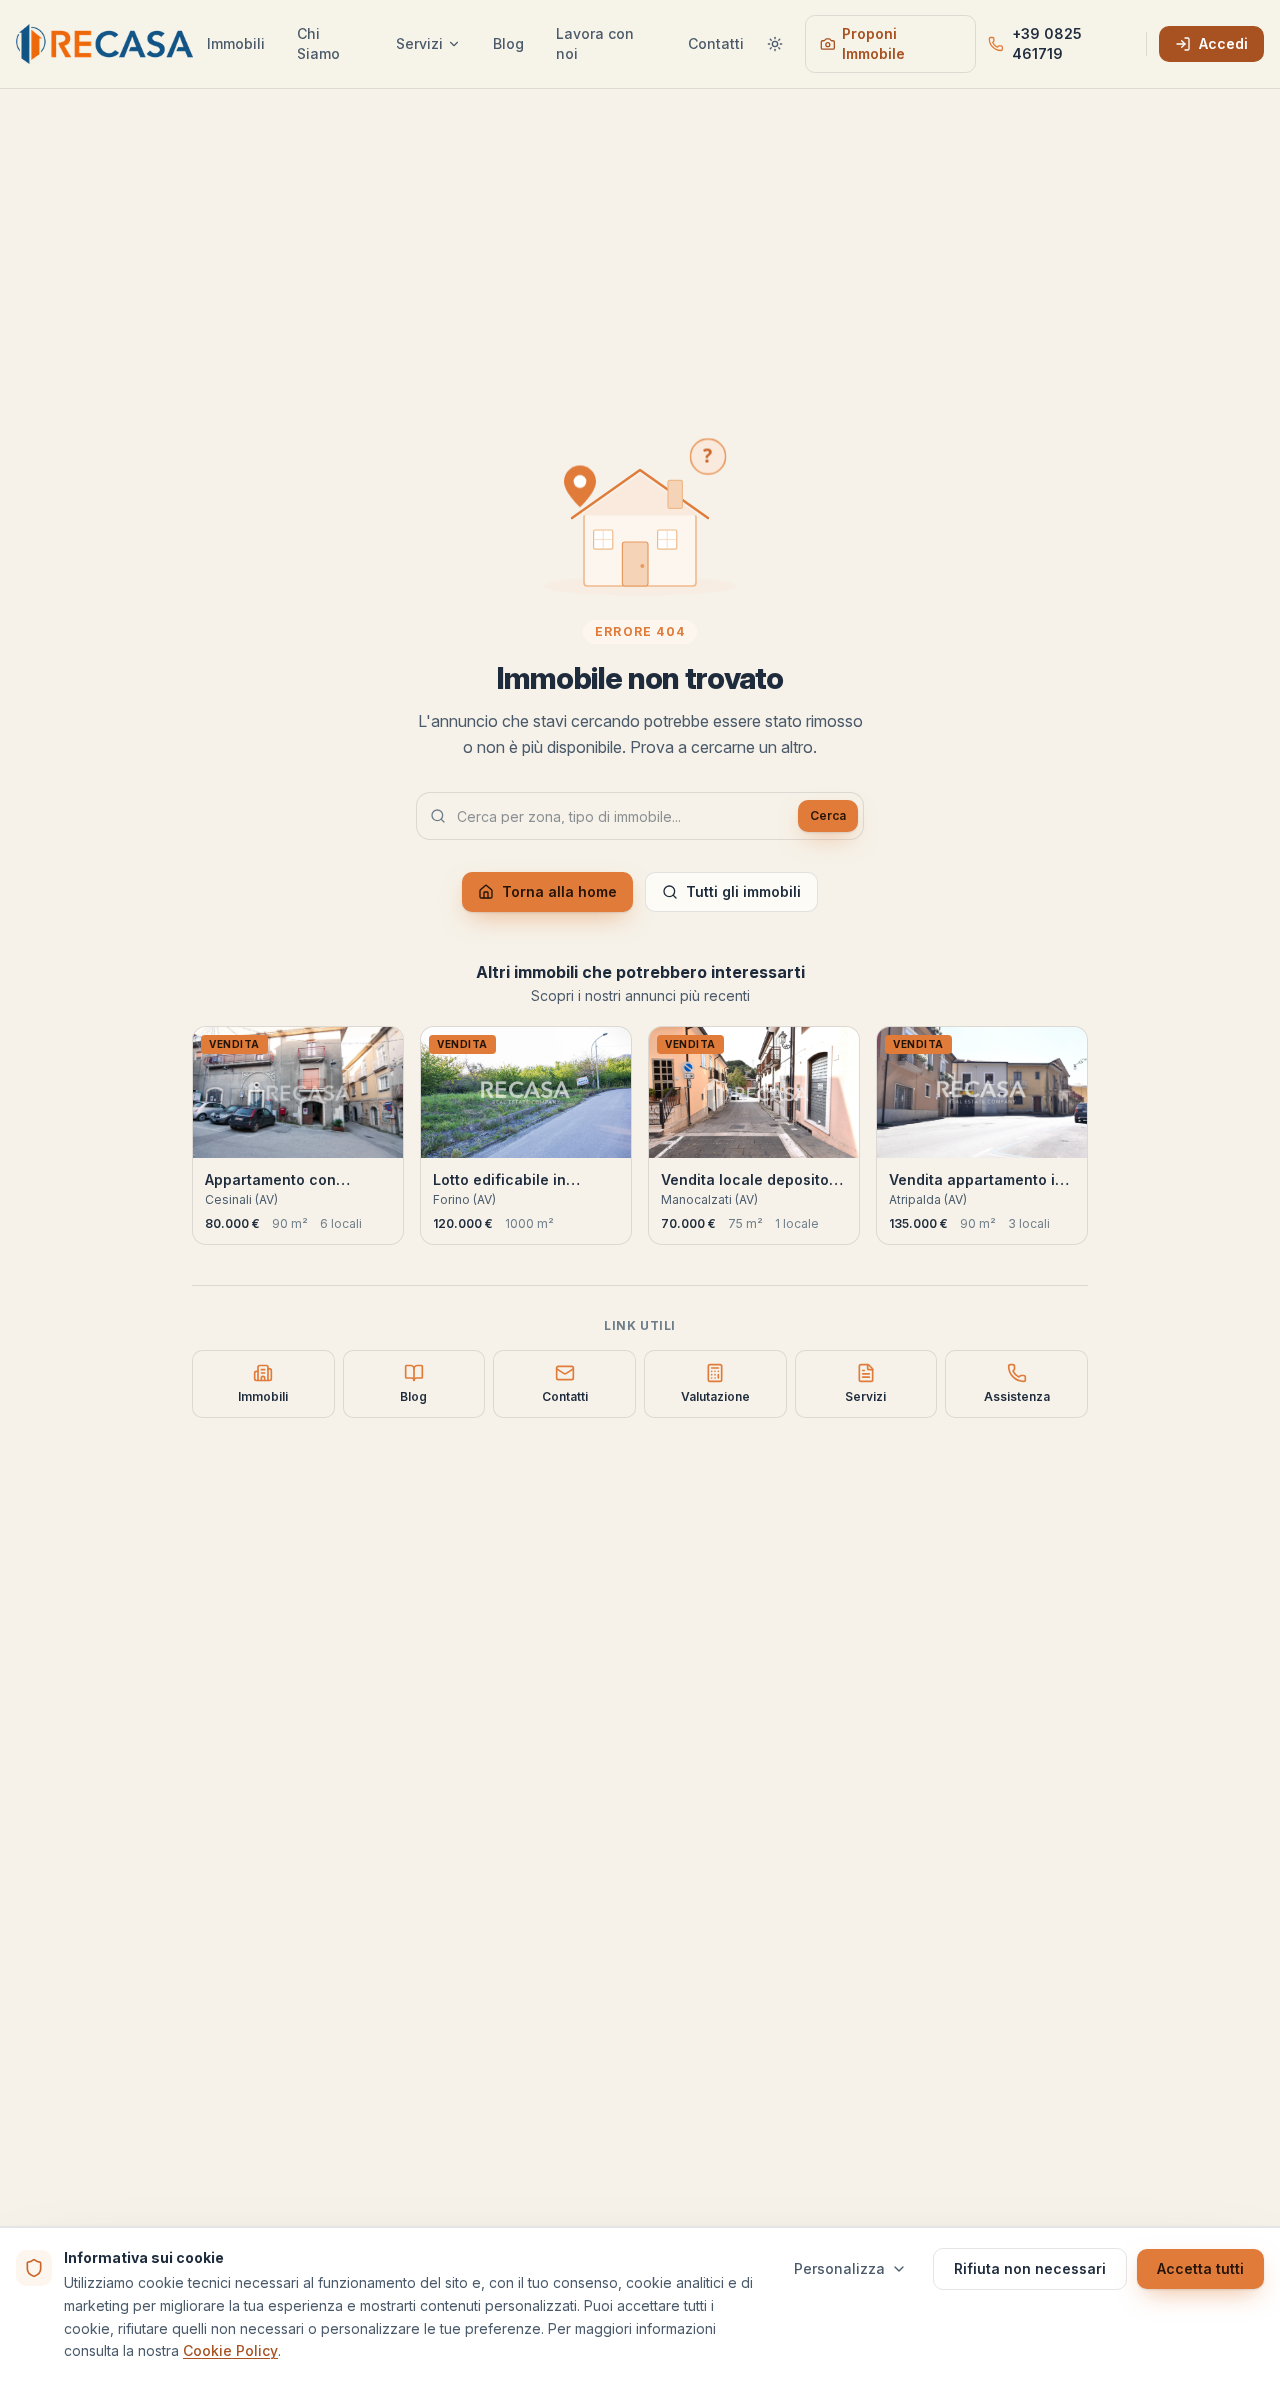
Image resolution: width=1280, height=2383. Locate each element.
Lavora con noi (595, 43)
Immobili (236, 43)
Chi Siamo (318, 43)
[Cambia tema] (775, 44)
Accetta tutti (1200, 2268)
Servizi (419, 43)
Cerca (828, 815)
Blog (508, 43)
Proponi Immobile (873, 43)
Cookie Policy (230, 2350)
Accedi (1223, 43)
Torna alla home (559, 891)
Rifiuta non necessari (1030, 2268)
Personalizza (839, 2268)
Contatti (716, 43)
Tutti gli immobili (743, 891)
